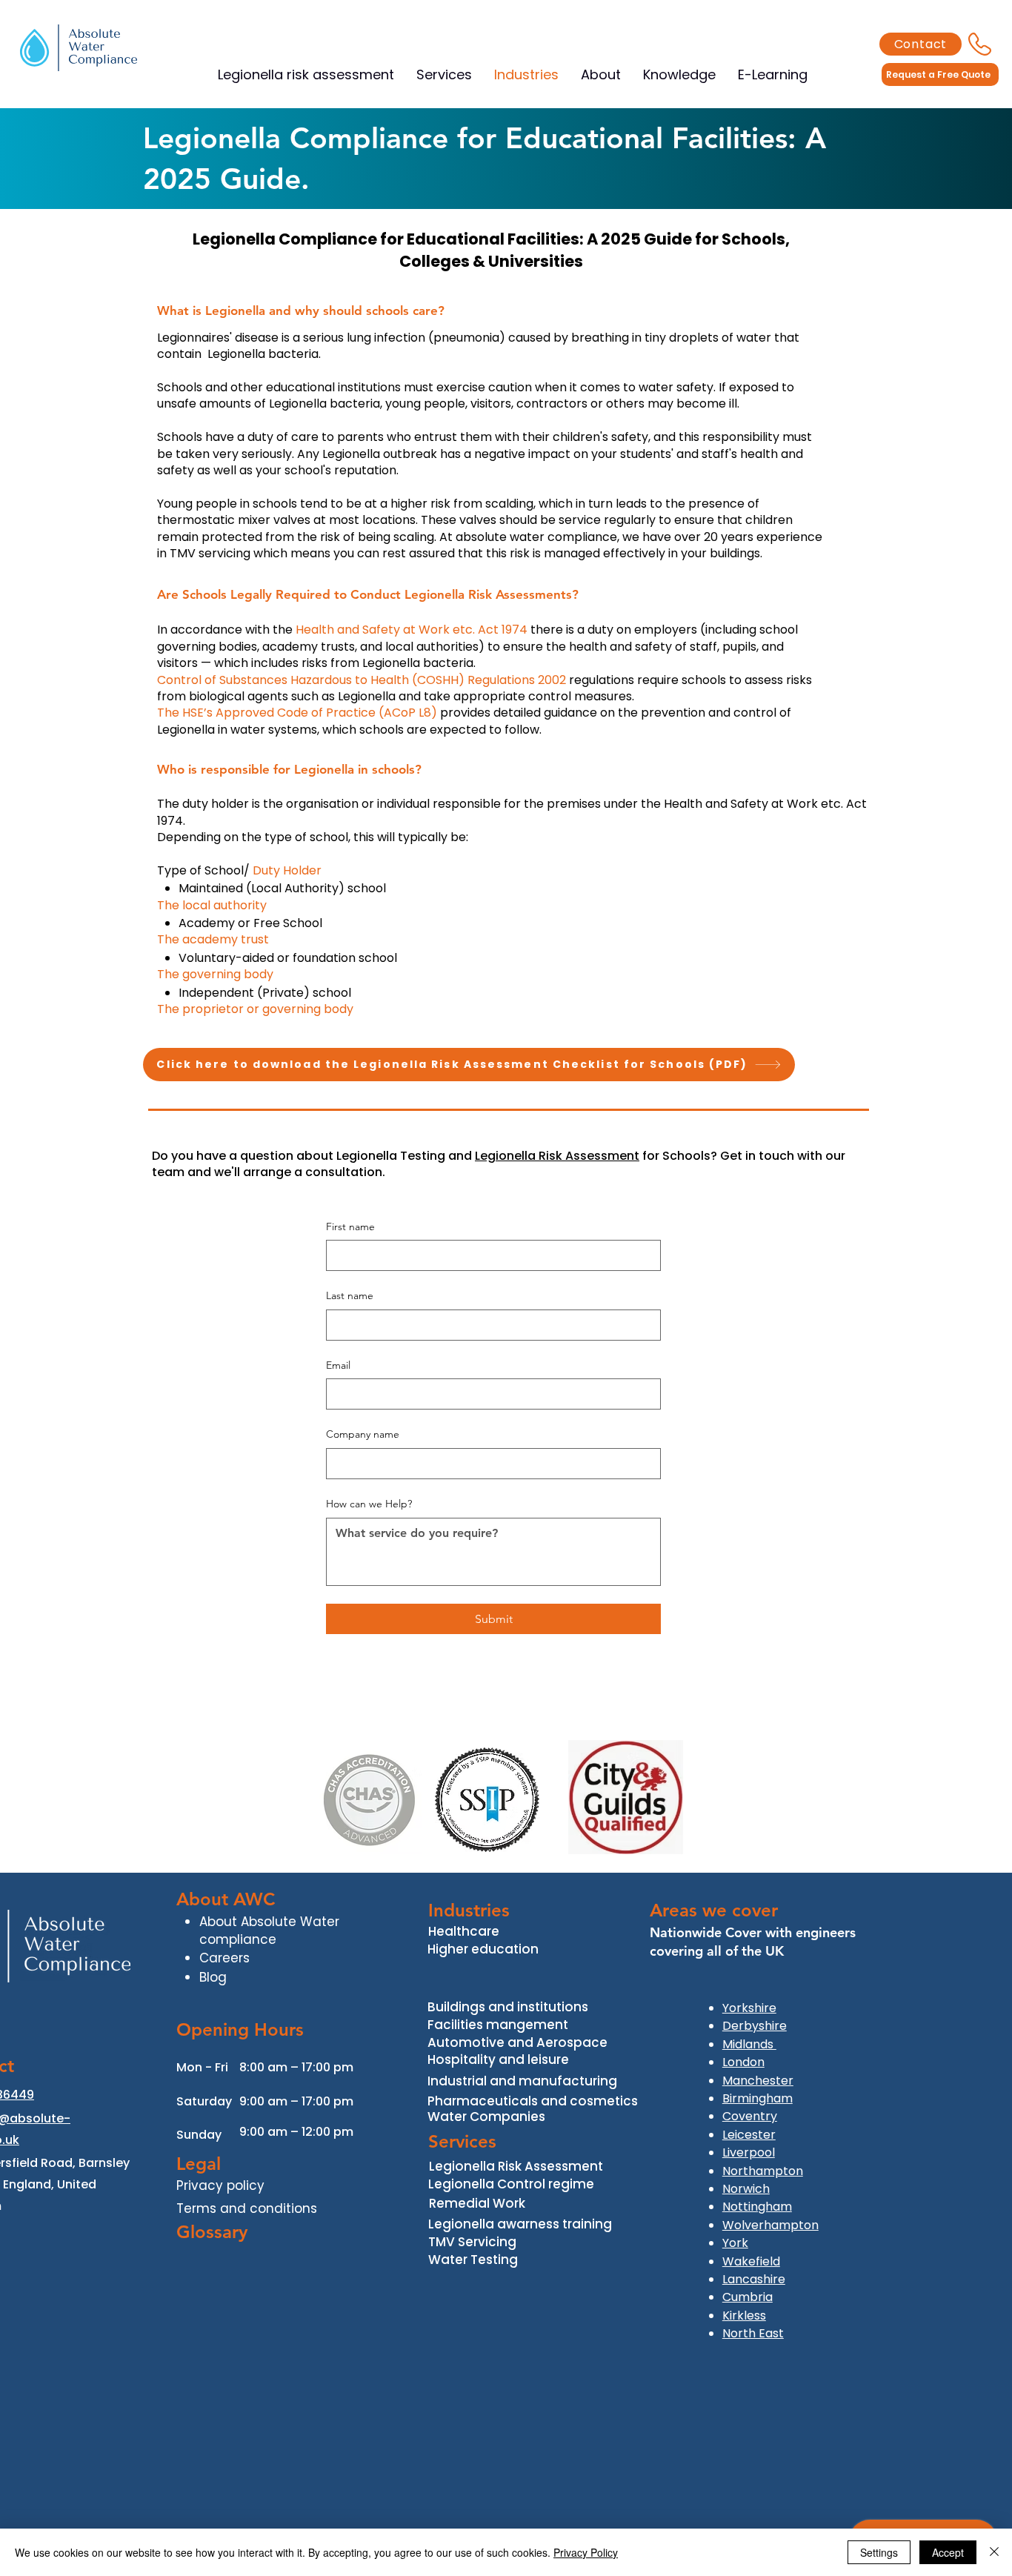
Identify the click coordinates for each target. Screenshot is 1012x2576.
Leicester (749, 2135)
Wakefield (751, 2261)
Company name (363, 1434)
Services (462, 2141)
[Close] (994, 2552)
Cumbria (748, 2297)
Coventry (750, 2116)
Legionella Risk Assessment (557, 1156)
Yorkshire (749, 2008)
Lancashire (754, 2279)
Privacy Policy (586, 2552)
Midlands (749, 2044)
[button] (773, 74)
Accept (948, 2552)
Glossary (212, 2232)
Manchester (758, 2081)
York (735, 2243)
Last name (350, 1295)
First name (350, 1226)
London (743, 2062)
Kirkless (744, 2316)
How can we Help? (369, 1504)
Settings (879, 2552)
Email (338, 1365)
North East (753, 2333)
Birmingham (758, 2098)
